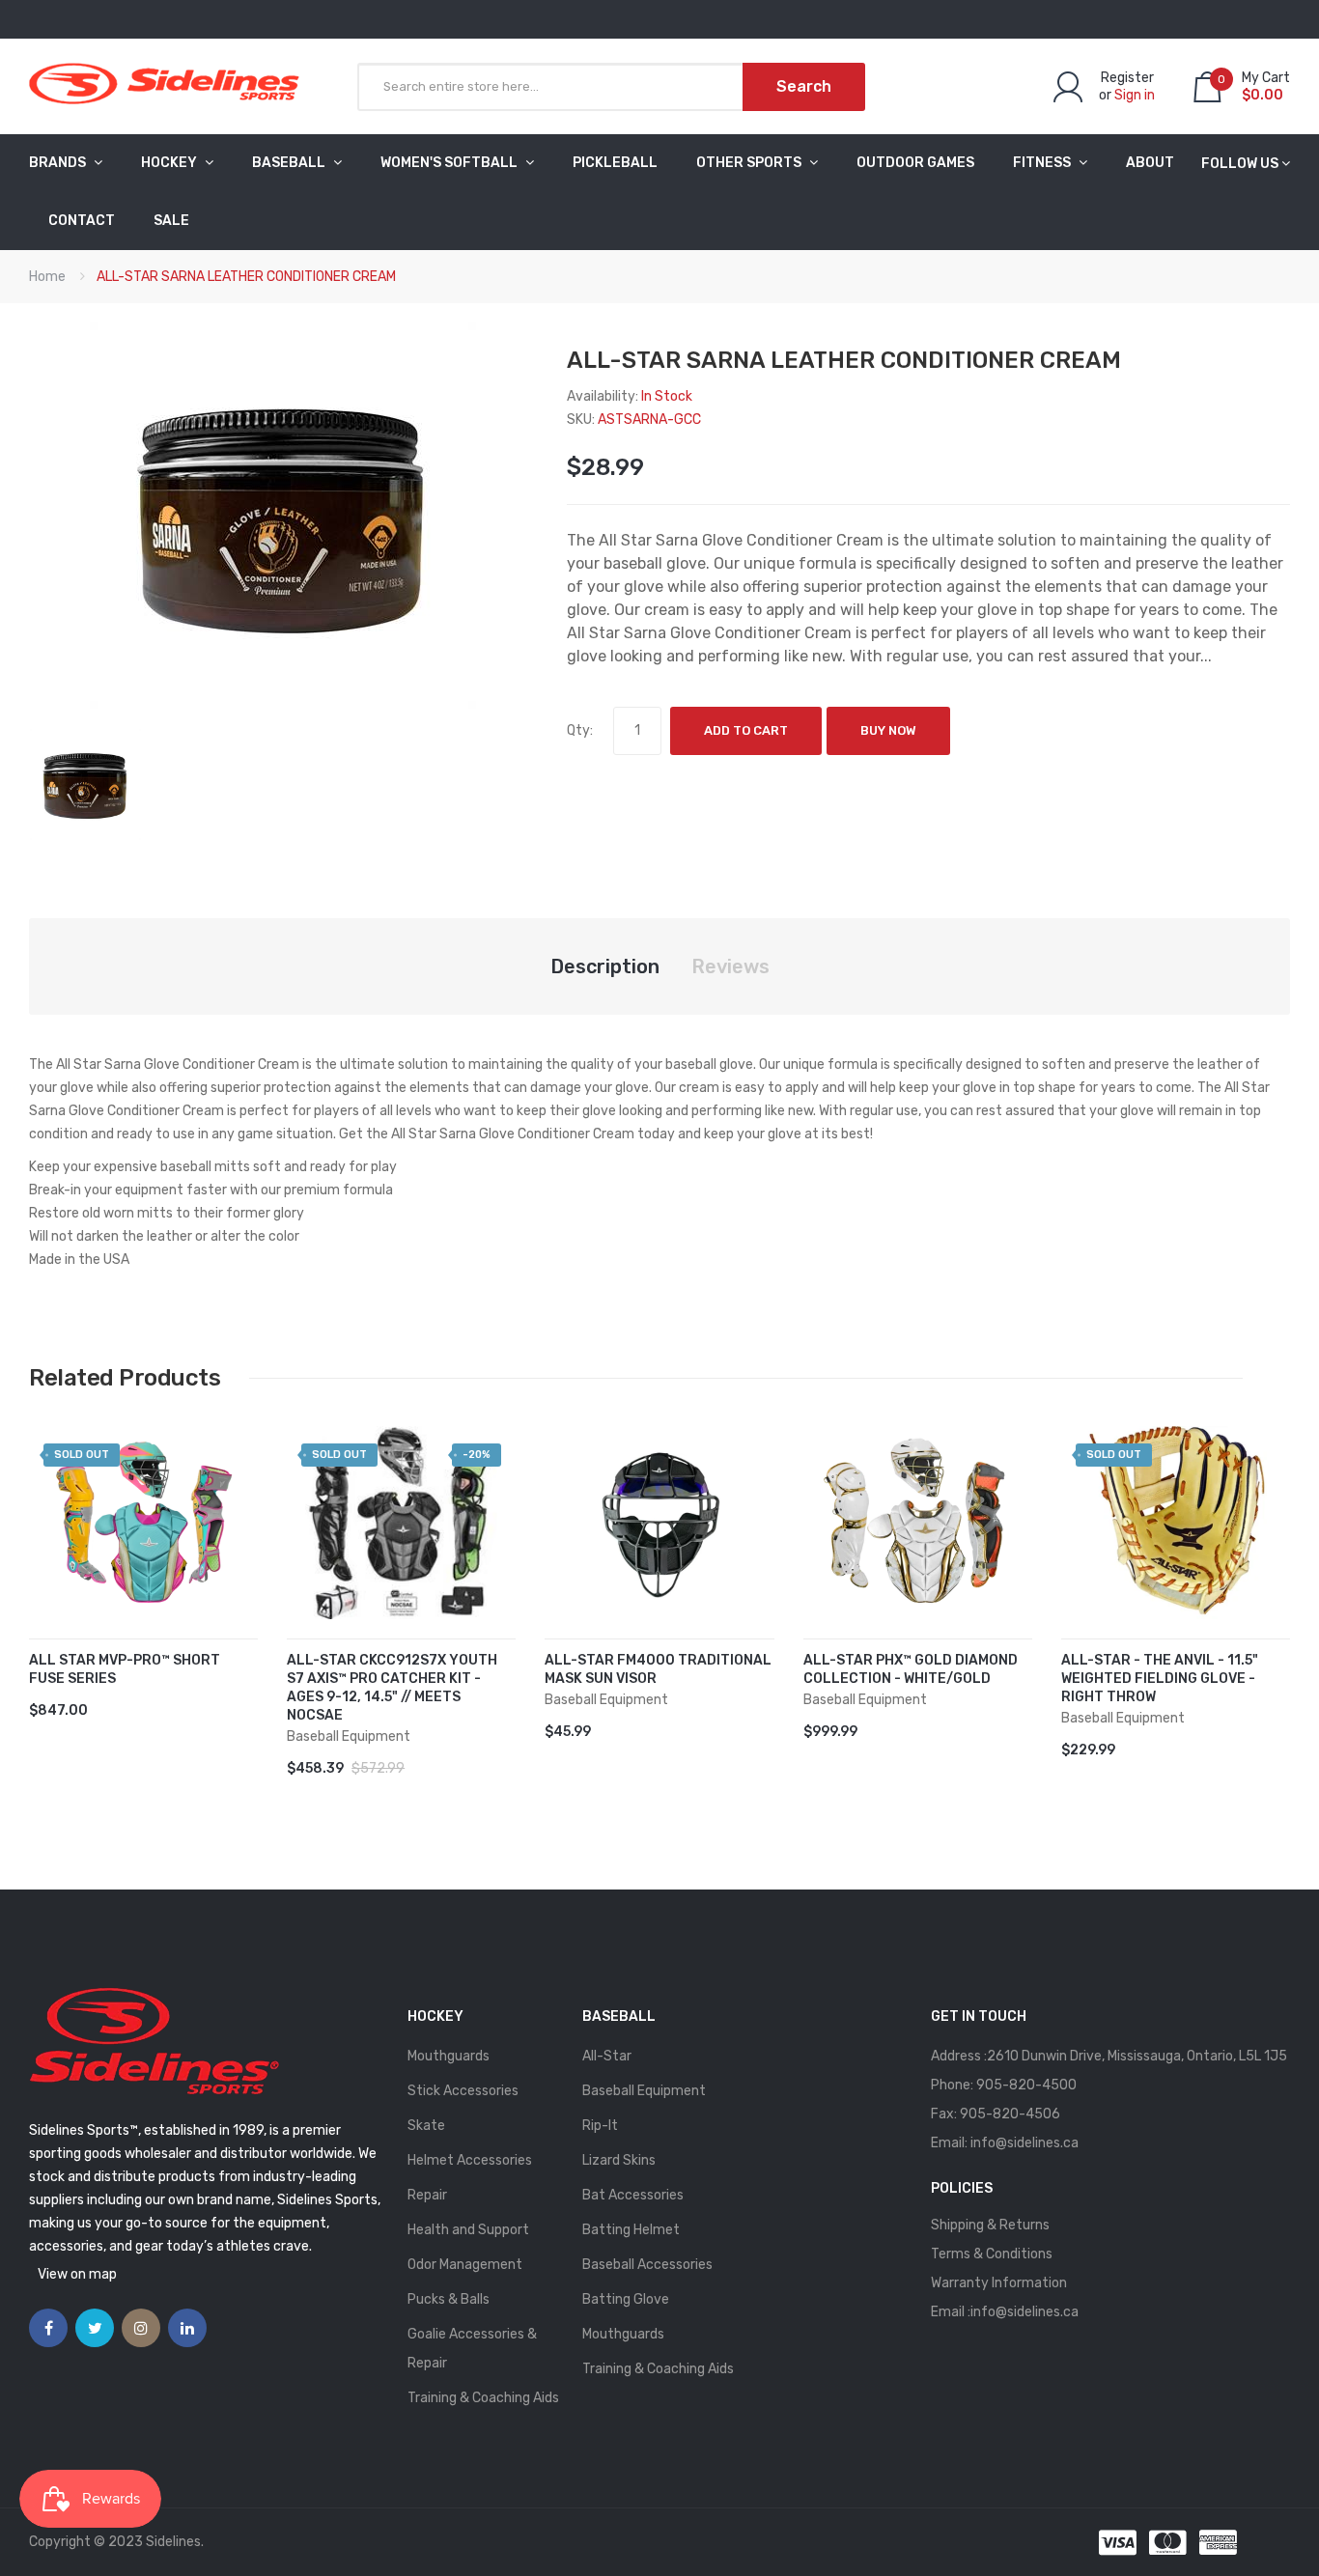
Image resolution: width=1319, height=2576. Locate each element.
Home (47, 277)
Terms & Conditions (992, 2254)
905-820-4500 (1026, 2085)
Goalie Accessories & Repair (472, 2349)
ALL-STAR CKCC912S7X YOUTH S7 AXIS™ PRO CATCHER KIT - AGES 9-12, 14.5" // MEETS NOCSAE (392, 1688)
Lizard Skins (619, 2160)
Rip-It (600, 2126)
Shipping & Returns (990, 2225)
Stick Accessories (463, 2091)
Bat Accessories (633, 2195)
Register (1127, 78)
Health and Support (468, 2230)
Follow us (1240, 164)
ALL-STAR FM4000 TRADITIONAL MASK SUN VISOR (658, 1669)
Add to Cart (746, 730)
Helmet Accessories (470, 2160)
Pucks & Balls (449, 2299)
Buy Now (888, 730)
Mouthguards (449, 2056)
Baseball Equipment (644, 2091)
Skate (426, 2126)
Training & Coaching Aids (483, 2398)
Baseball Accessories (647, 2265)
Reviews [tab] (730, 966)
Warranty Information (999, 2283)
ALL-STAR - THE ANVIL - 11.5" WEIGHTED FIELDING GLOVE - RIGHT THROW (1160, 1679)
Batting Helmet (631, 2230)
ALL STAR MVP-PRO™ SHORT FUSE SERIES (125, 1669)
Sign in (1135, 95)
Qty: (580, 730)
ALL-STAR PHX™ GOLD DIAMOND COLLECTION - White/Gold (911, 1669)
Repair (427, 2195)
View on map (77, 2274)
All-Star (607, 2056)
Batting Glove (626, 2299)
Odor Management (465, 2265)
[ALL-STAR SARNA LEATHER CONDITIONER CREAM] (85, 784)
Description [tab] (605, 966)
